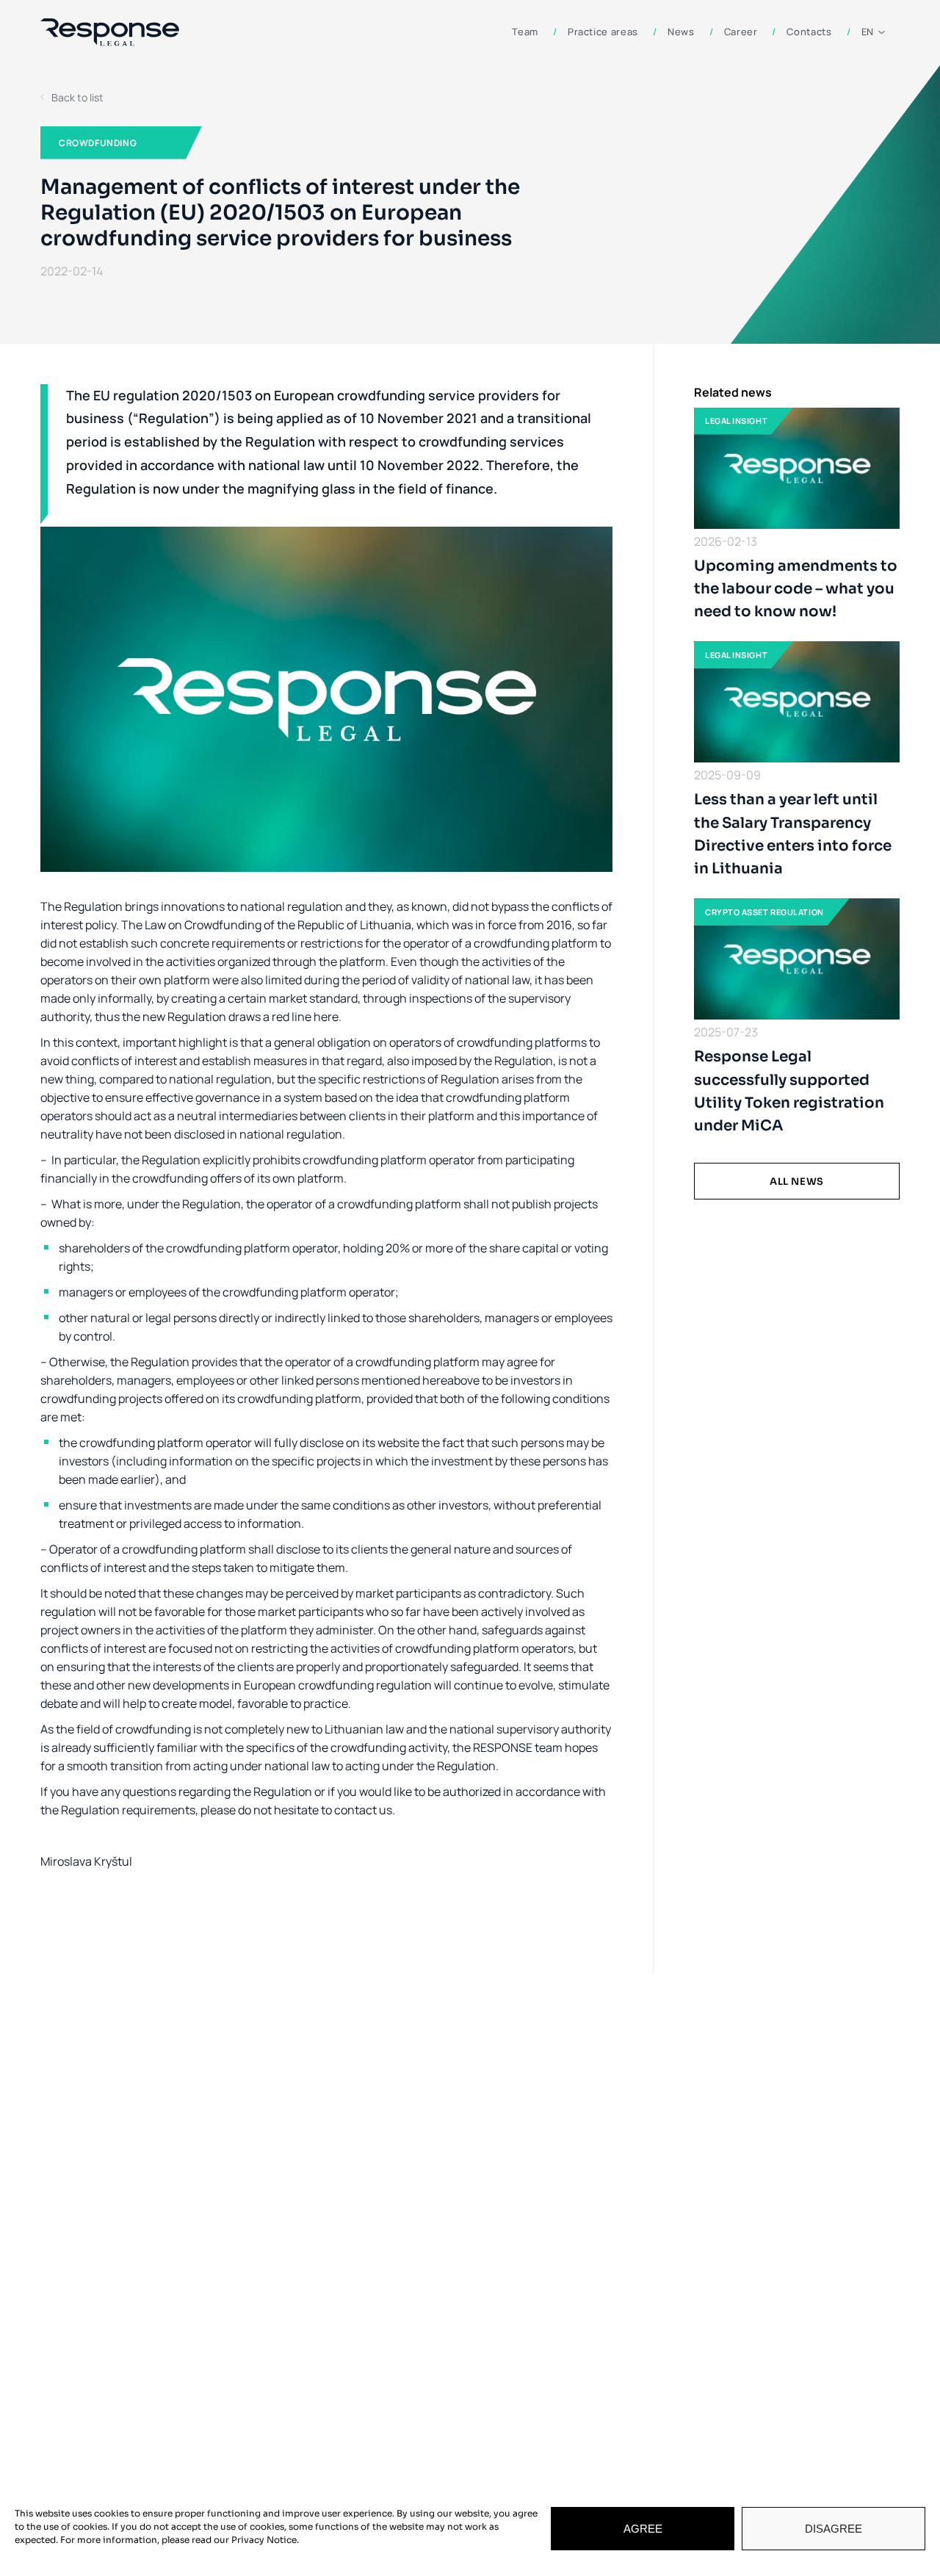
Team (525, 32)
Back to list (77, 97)
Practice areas (603, 32)
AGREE (643, 2529)
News (681, 32)
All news (797, 1181)
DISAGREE (834, 2529)
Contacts (809, 32)
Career (741, 32)
